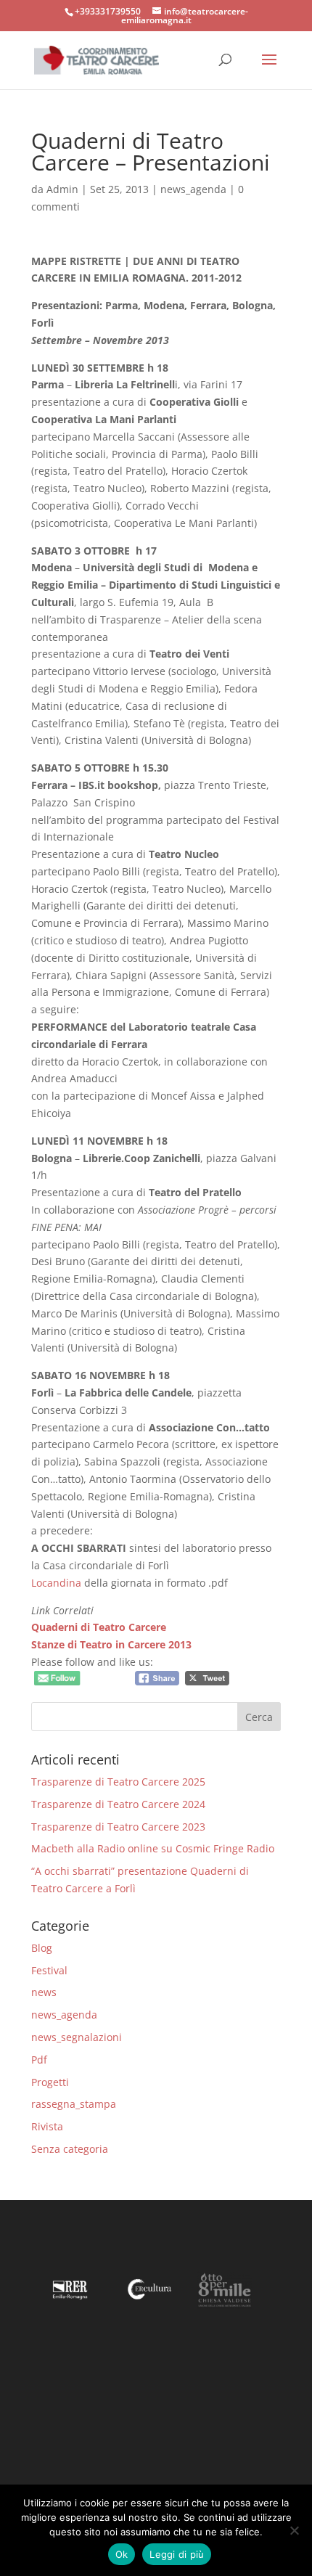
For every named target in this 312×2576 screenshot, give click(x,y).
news (44, 1992)
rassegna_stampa (74, 2104)
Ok (122, 2554)
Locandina (56, 1583)
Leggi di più (177, 2554)
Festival (49, 1970)
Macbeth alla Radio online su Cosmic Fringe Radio (153, 1848)
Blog (42, 1948)
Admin (62, 189)
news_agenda (193, 189)
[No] (294, 2530)
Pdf (39, 2060)
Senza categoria (70, 2149)
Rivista (47, 2126)
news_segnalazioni (77, 2037)
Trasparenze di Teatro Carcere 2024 (118, 1804)
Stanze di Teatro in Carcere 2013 (111, 1644)
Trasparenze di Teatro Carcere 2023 (118, 1827)
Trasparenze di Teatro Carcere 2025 (118, 1782)
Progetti (50, 2082)
